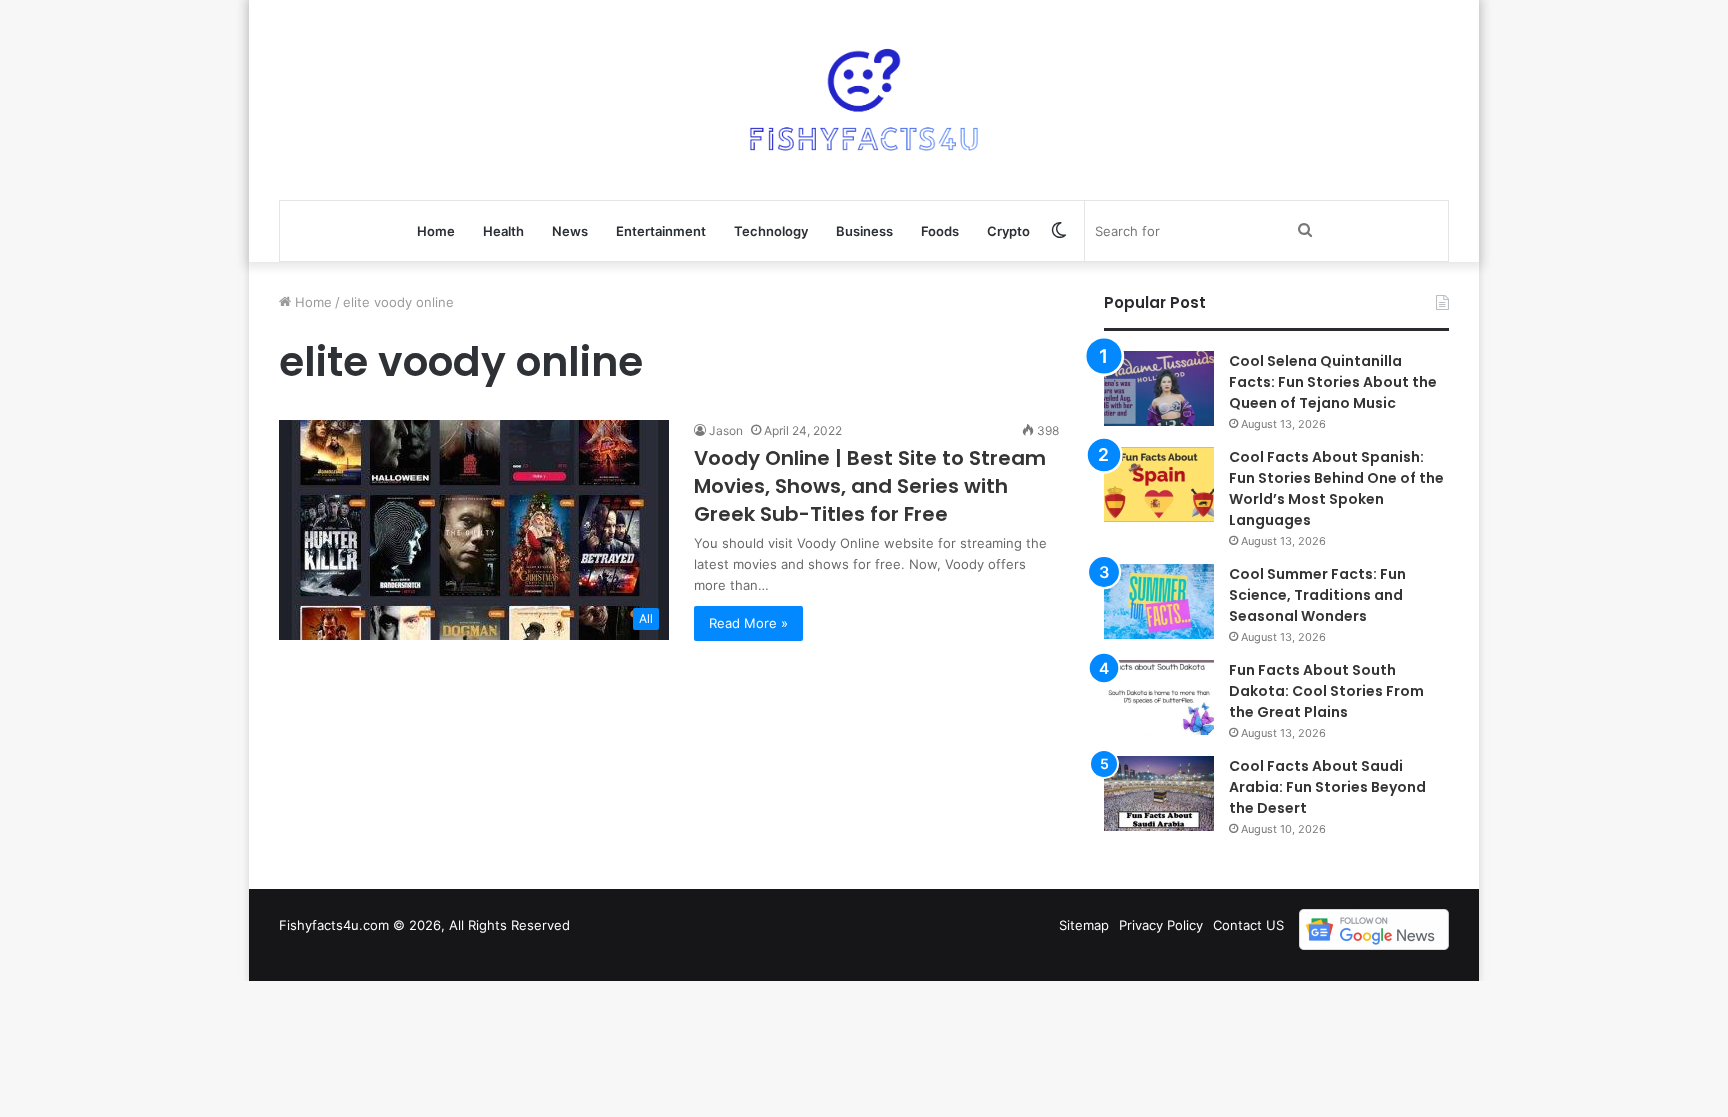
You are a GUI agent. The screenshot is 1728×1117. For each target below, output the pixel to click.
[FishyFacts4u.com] (863, 100)
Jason (726, 430)
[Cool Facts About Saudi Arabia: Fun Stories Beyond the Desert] (1159, 793)
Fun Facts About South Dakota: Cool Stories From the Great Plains (1326, 691)
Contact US (1248, 925)
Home (436, 231)
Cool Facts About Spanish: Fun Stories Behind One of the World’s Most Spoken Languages (1336, 488)
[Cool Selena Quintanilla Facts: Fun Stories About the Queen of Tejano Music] (1159, 388)
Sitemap (1084, 925)
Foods (940, 231)
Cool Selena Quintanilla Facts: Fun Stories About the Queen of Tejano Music (1333, 382)
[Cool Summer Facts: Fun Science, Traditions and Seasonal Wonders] (1159, 601)
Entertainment (661, 231)
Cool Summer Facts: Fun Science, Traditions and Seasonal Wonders (1317, 595)
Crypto (1008, 231)
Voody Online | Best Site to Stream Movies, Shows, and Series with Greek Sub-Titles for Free (870, 486)
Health (503, 231)
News (570, 231)
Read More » (748, 623)
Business (864, 231)
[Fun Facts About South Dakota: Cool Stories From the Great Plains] (1159, 697)
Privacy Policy (1161, 925)
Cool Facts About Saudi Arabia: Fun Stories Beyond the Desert (1327, 787)
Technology (771, 231)
